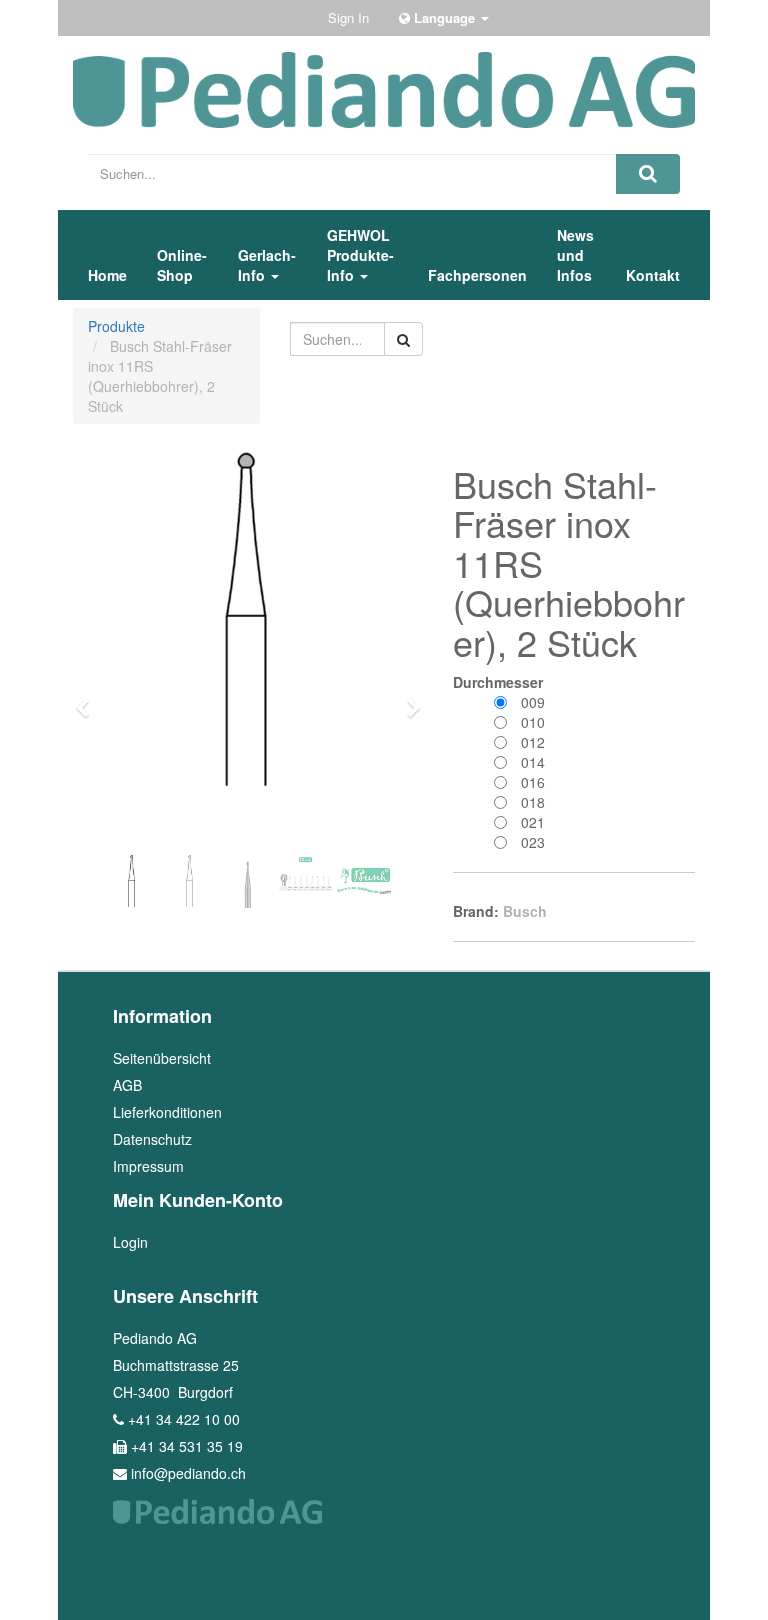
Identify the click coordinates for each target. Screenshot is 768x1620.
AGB (127, 1085)
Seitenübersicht (162, 1058)
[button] (89, 699)
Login (130, 1242)
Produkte (116, 326)
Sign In (348, 17)
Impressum (148, 1166)
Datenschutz (152, 1139)
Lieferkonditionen (167, 1112)
